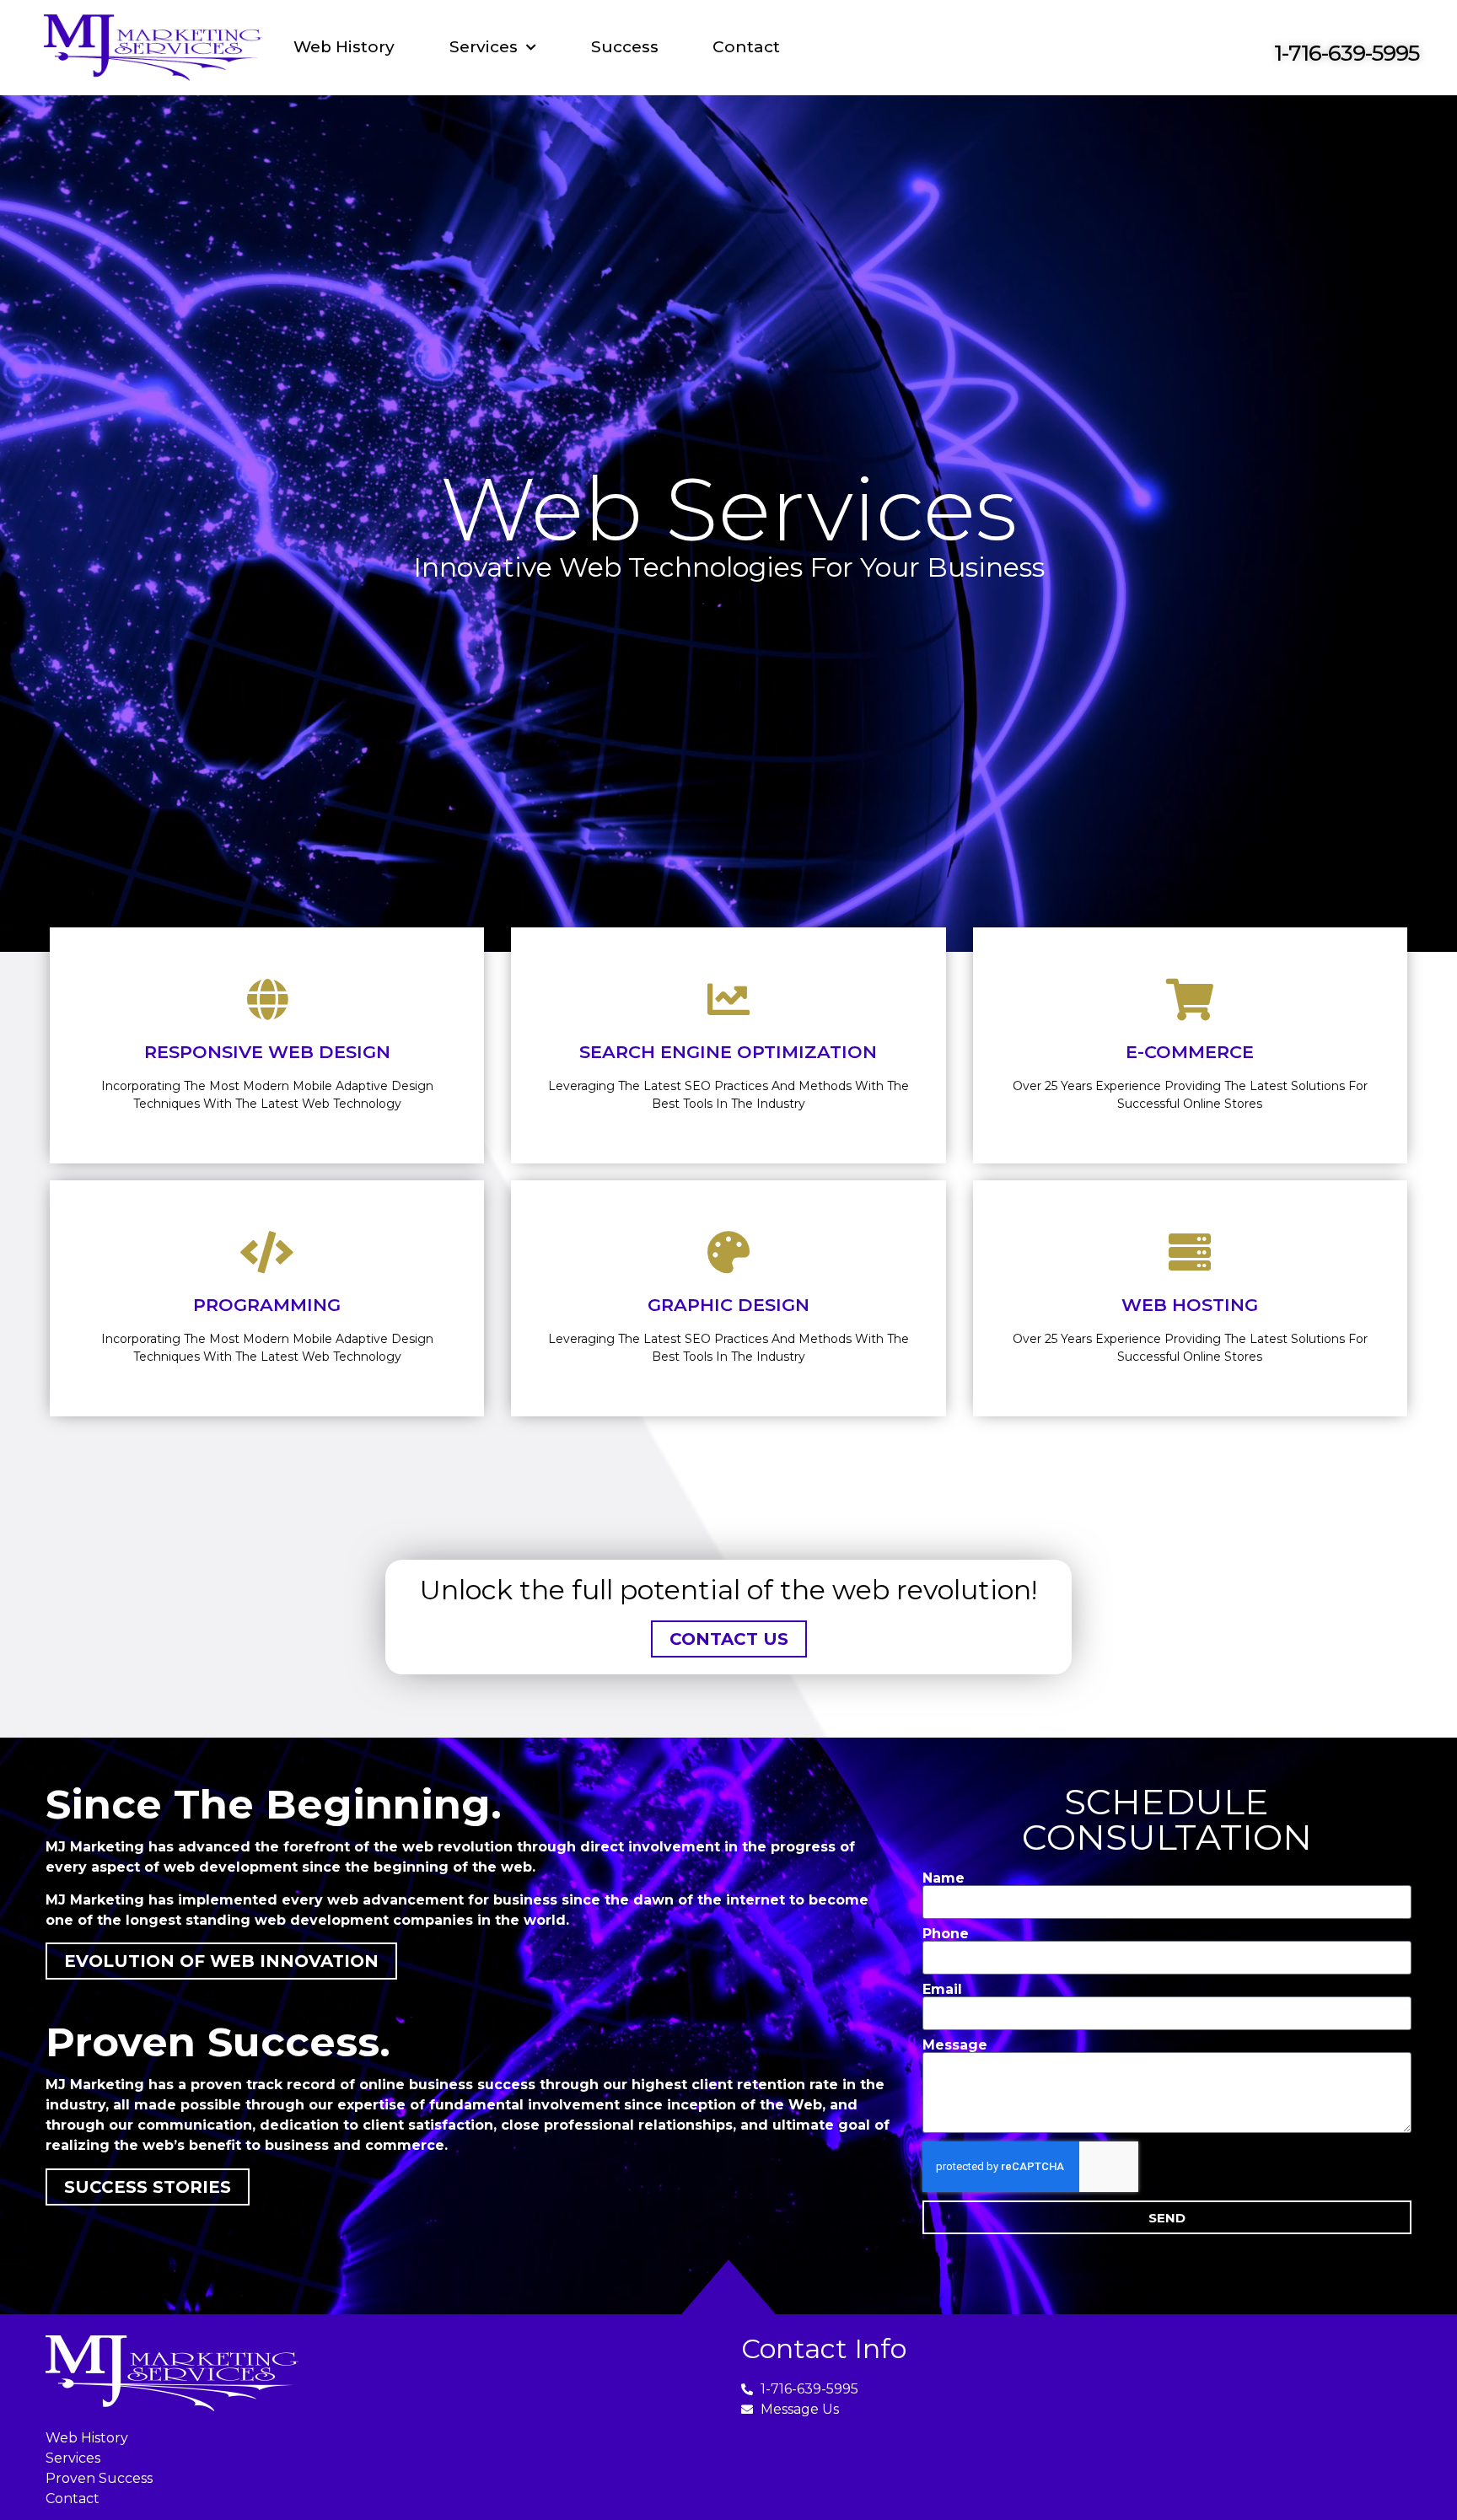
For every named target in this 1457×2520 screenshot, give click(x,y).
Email (942, 1990)
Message (955, 2045)
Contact (746, 47)
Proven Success (99, 2478)
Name (944, 1878)
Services (484, 47)
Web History (344, 47)
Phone (946, 1934)
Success (625, 47)
